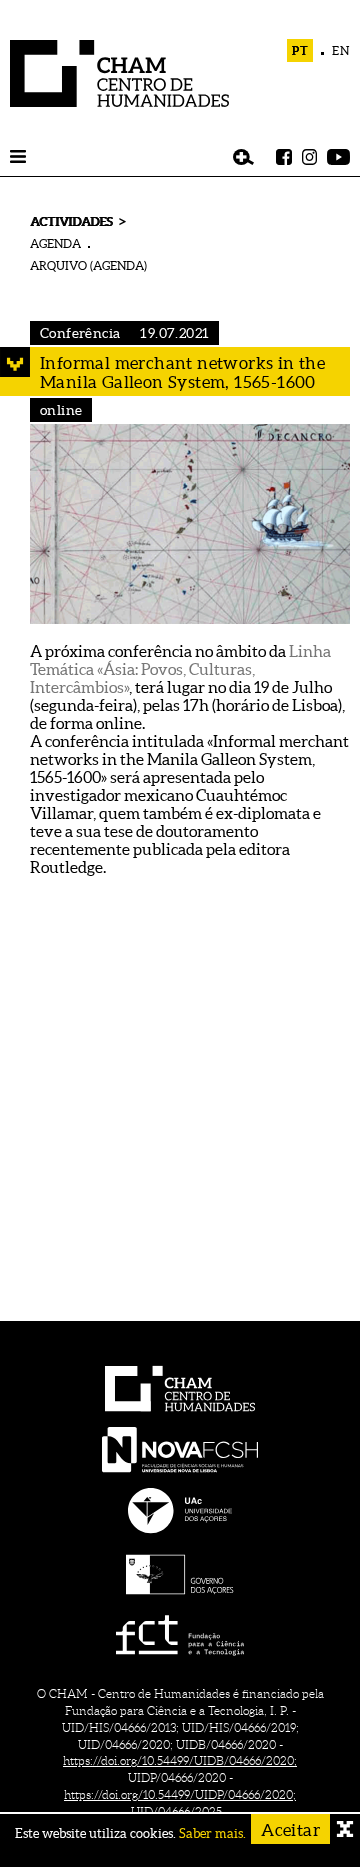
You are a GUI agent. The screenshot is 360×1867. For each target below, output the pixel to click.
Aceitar (290, 1829)
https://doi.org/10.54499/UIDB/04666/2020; (180, 1760)
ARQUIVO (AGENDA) (88, 265)
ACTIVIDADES (71, 221)
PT (300, 50)
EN (341, 50)
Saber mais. (212, 1833)
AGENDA (55, 243)
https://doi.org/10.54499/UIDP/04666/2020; (180, 1794)
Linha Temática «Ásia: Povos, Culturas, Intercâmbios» (180, 669)
